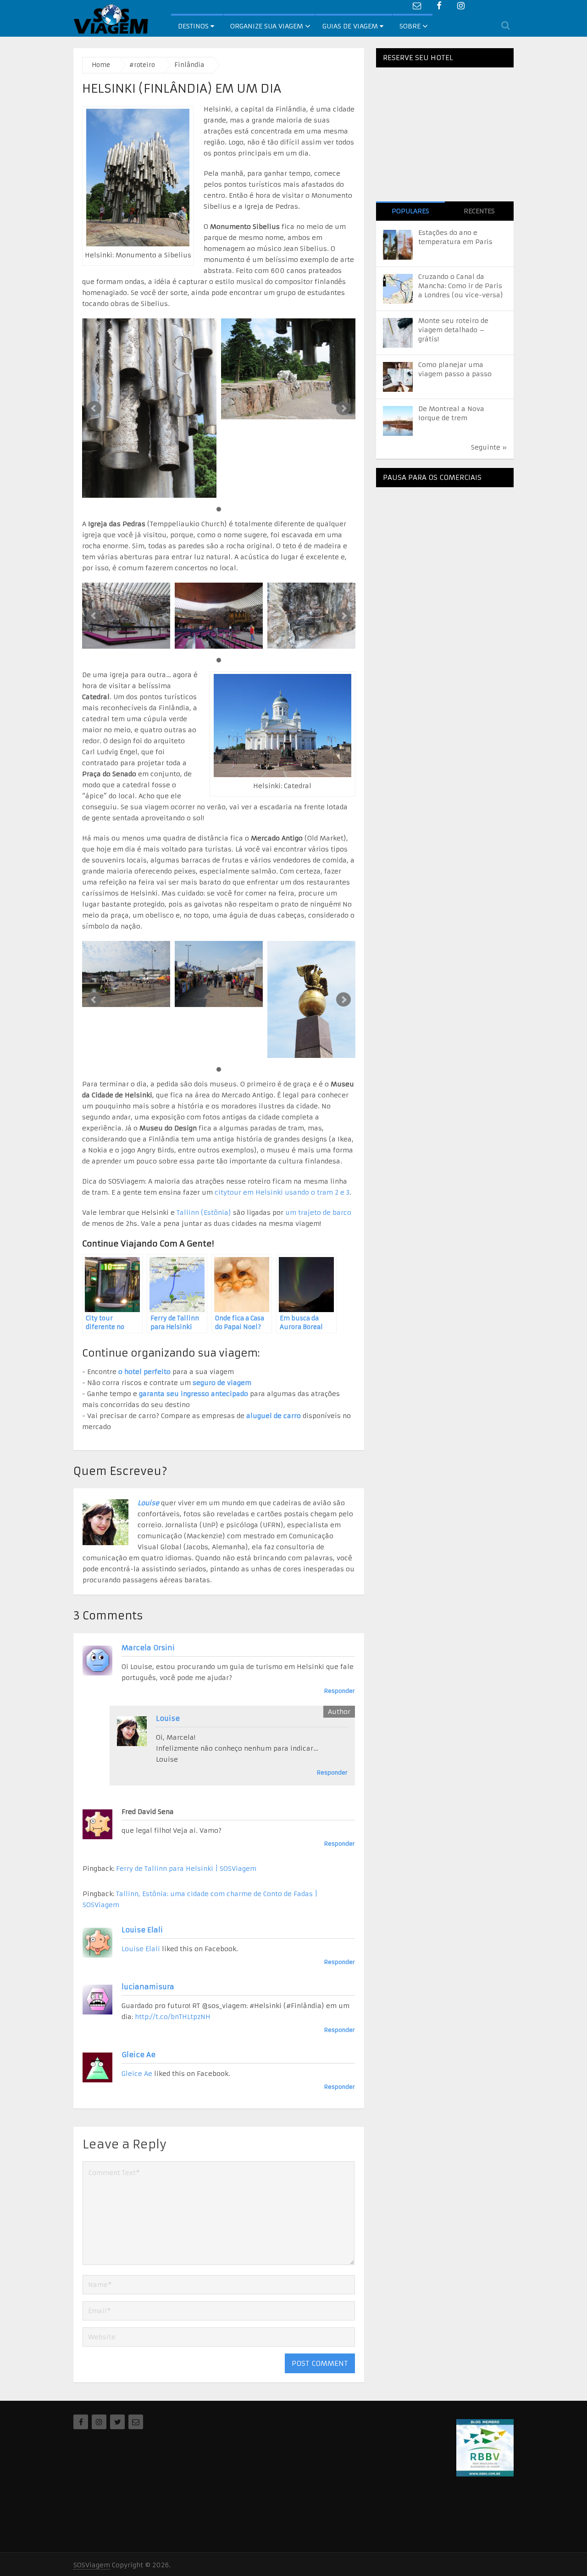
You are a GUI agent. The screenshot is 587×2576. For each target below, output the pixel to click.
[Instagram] (99, 2422)
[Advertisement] (445, 551)
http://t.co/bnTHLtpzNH (173, 2017)
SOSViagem (92, 2565)
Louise (148, 1503)
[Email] (136, 2422)
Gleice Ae (138, 2055)
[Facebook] (81, 2422)
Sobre (410, 26)
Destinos (194, 26)
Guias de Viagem (351, 26)
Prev (94, 408)
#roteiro (142, 65)
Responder (340, 1691)
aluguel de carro (274, 1416)
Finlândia (189, 65)
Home (101, 65)
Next (343, 408)
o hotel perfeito (144, 1372)
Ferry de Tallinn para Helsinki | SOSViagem (186, 1869)
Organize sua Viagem (267, 26)
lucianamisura (148, 1987)
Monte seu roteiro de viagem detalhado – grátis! (453, 330)
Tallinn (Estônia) (204, 1213)
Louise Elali (142, 1930)
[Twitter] (117, 2422)
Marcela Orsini (148, 1648)
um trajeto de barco (318, 1213)
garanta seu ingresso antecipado (194, 1394)
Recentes (479, 211)
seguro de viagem (222, 1383)
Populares (410, 211)
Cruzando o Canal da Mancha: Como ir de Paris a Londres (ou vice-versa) (461, 286)
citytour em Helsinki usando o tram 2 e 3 (282, 1192)
